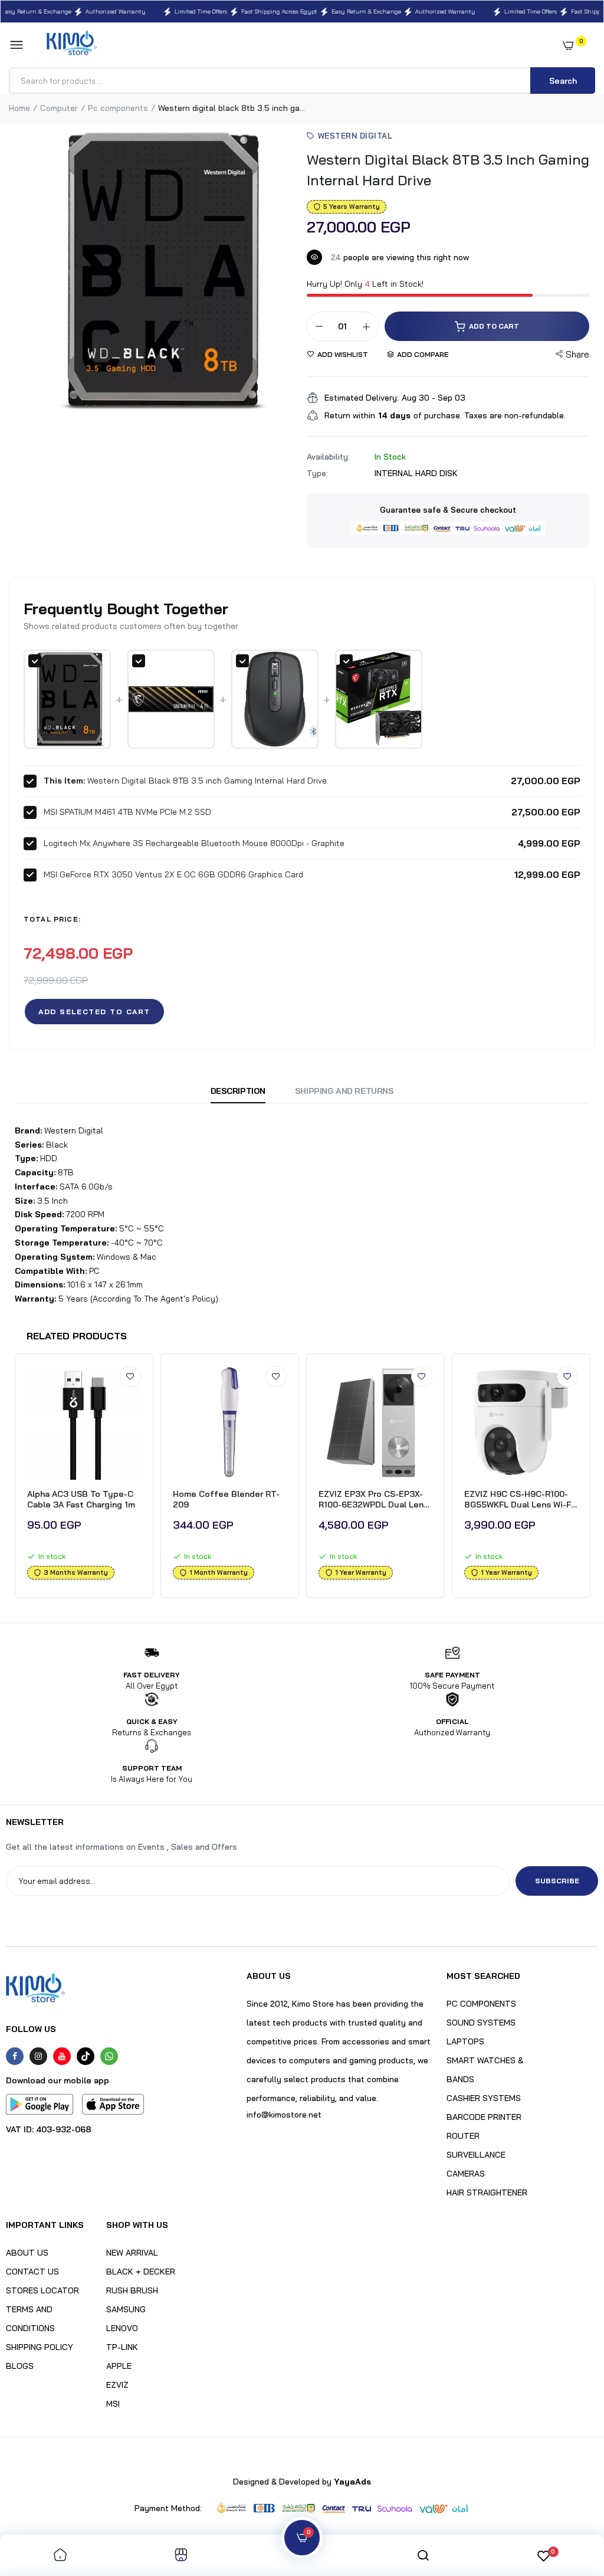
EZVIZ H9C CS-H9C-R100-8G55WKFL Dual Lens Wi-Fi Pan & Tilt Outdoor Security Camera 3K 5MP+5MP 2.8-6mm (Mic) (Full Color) (519, 1499)
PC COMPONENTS (481, 2004)
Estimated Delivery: (362, 398)
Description (238, 1091)
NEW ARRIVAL (132, 2253)
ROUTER (463, 2136)
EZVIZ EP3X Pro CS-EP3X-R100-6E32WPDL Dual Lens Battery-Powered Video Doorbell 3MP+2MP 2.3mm (373, 1499)
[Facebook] (15, 2056)
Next (594, 1479)
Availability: (328, 457)
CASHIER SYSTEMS (484, 2098)
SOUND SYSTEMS (481, 2023)
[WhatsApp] (109, 2056)
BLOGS (20, 2366)
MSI (113, 2404)
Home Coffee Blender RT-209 (226, 1499)
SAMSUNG (126, 2309)
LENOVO (122, 2328)
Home (19, 108)
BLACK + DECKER (141, 2272)
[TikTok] (86, 2056)
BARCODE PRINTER (484, 2117)
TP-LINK (122, 2347)
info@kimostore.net (284, 2115)
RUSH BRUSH (132, 2290)
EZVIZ (117, 2385)
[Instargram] (38, 2056)
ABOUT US (27, 2253)
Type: (317, 473)
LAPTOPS (465, 2041)
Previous (10, 1479)
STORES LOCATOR (42, 2290)
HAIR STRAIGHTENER (487, 2192)
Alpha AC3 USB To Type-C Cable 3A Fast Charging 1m (81, 1499)
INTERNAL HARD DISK (416, 473)
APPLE (119, 2366)
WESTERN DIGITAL (355, 136)
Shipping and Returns (344, 1091)
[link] (130, 1377)
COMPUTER (59, 108)
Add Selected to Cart (94, 1012)
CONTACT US (32, 2272)
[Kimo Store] (72, 45)
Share (577, 354)
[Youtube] (62, 2056)
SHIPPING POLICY (40, 2347)
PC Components (118, 108)
